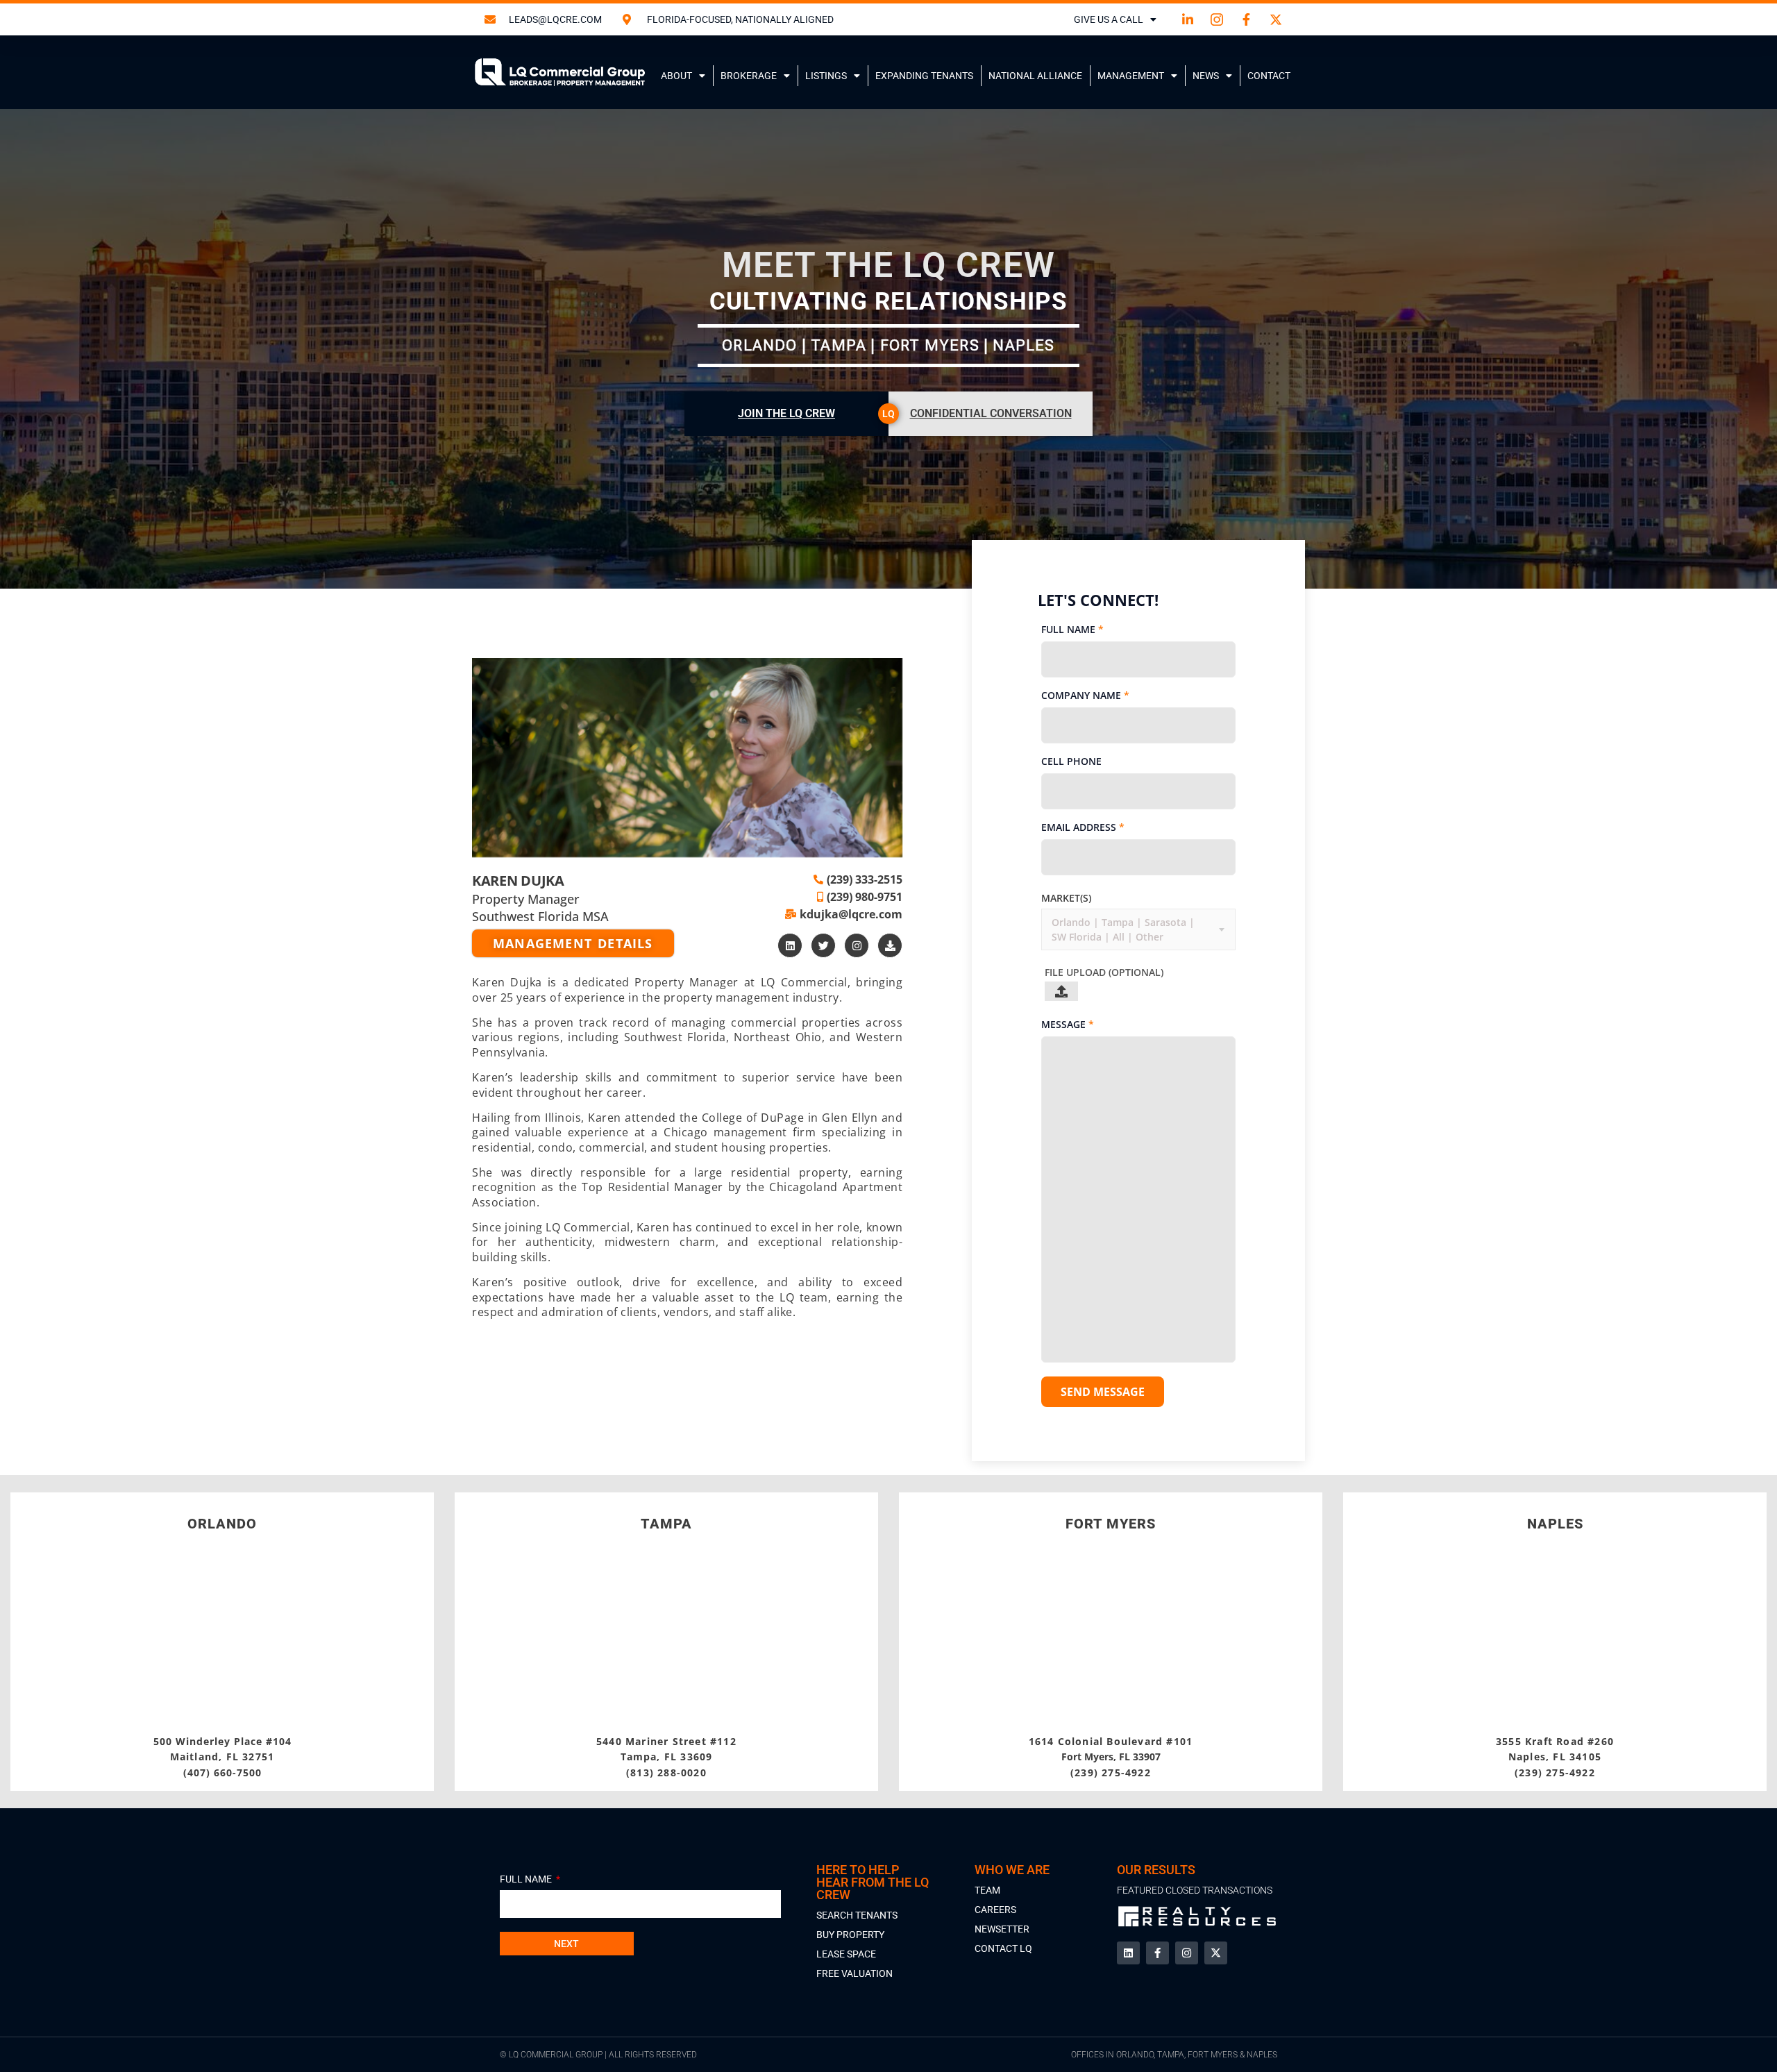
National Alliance (1035, 76)
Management (1131, 76)
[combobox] (1053, 930)
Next (566, 1944)
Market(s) (1066, 898)
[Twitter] (823, 945)
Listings (826, 76)
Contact (1269, 76)
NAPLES (1555, 1524)
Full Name (1072, 629)
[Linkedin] (790, 945)
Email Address (1083, 827)
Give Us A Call (1109, 19)
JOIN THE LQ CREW (786, 413)
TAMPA (666, 1524)
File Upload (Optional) (1104, 972)
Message (1068, 1024)
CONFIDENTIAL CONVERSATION (991, 413)
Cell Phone (1071, 761)
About (676, 76)
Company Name (1085, 695)
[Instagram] (857, 945)
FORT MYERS (1111, 1524)
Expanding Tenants (924, 76)
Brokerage (749, 76)
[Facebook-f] (1157, 1953)
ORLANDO (222, 1524)
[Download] (890, 945)
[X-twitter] (1216, 1953)
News (1206, 76)
